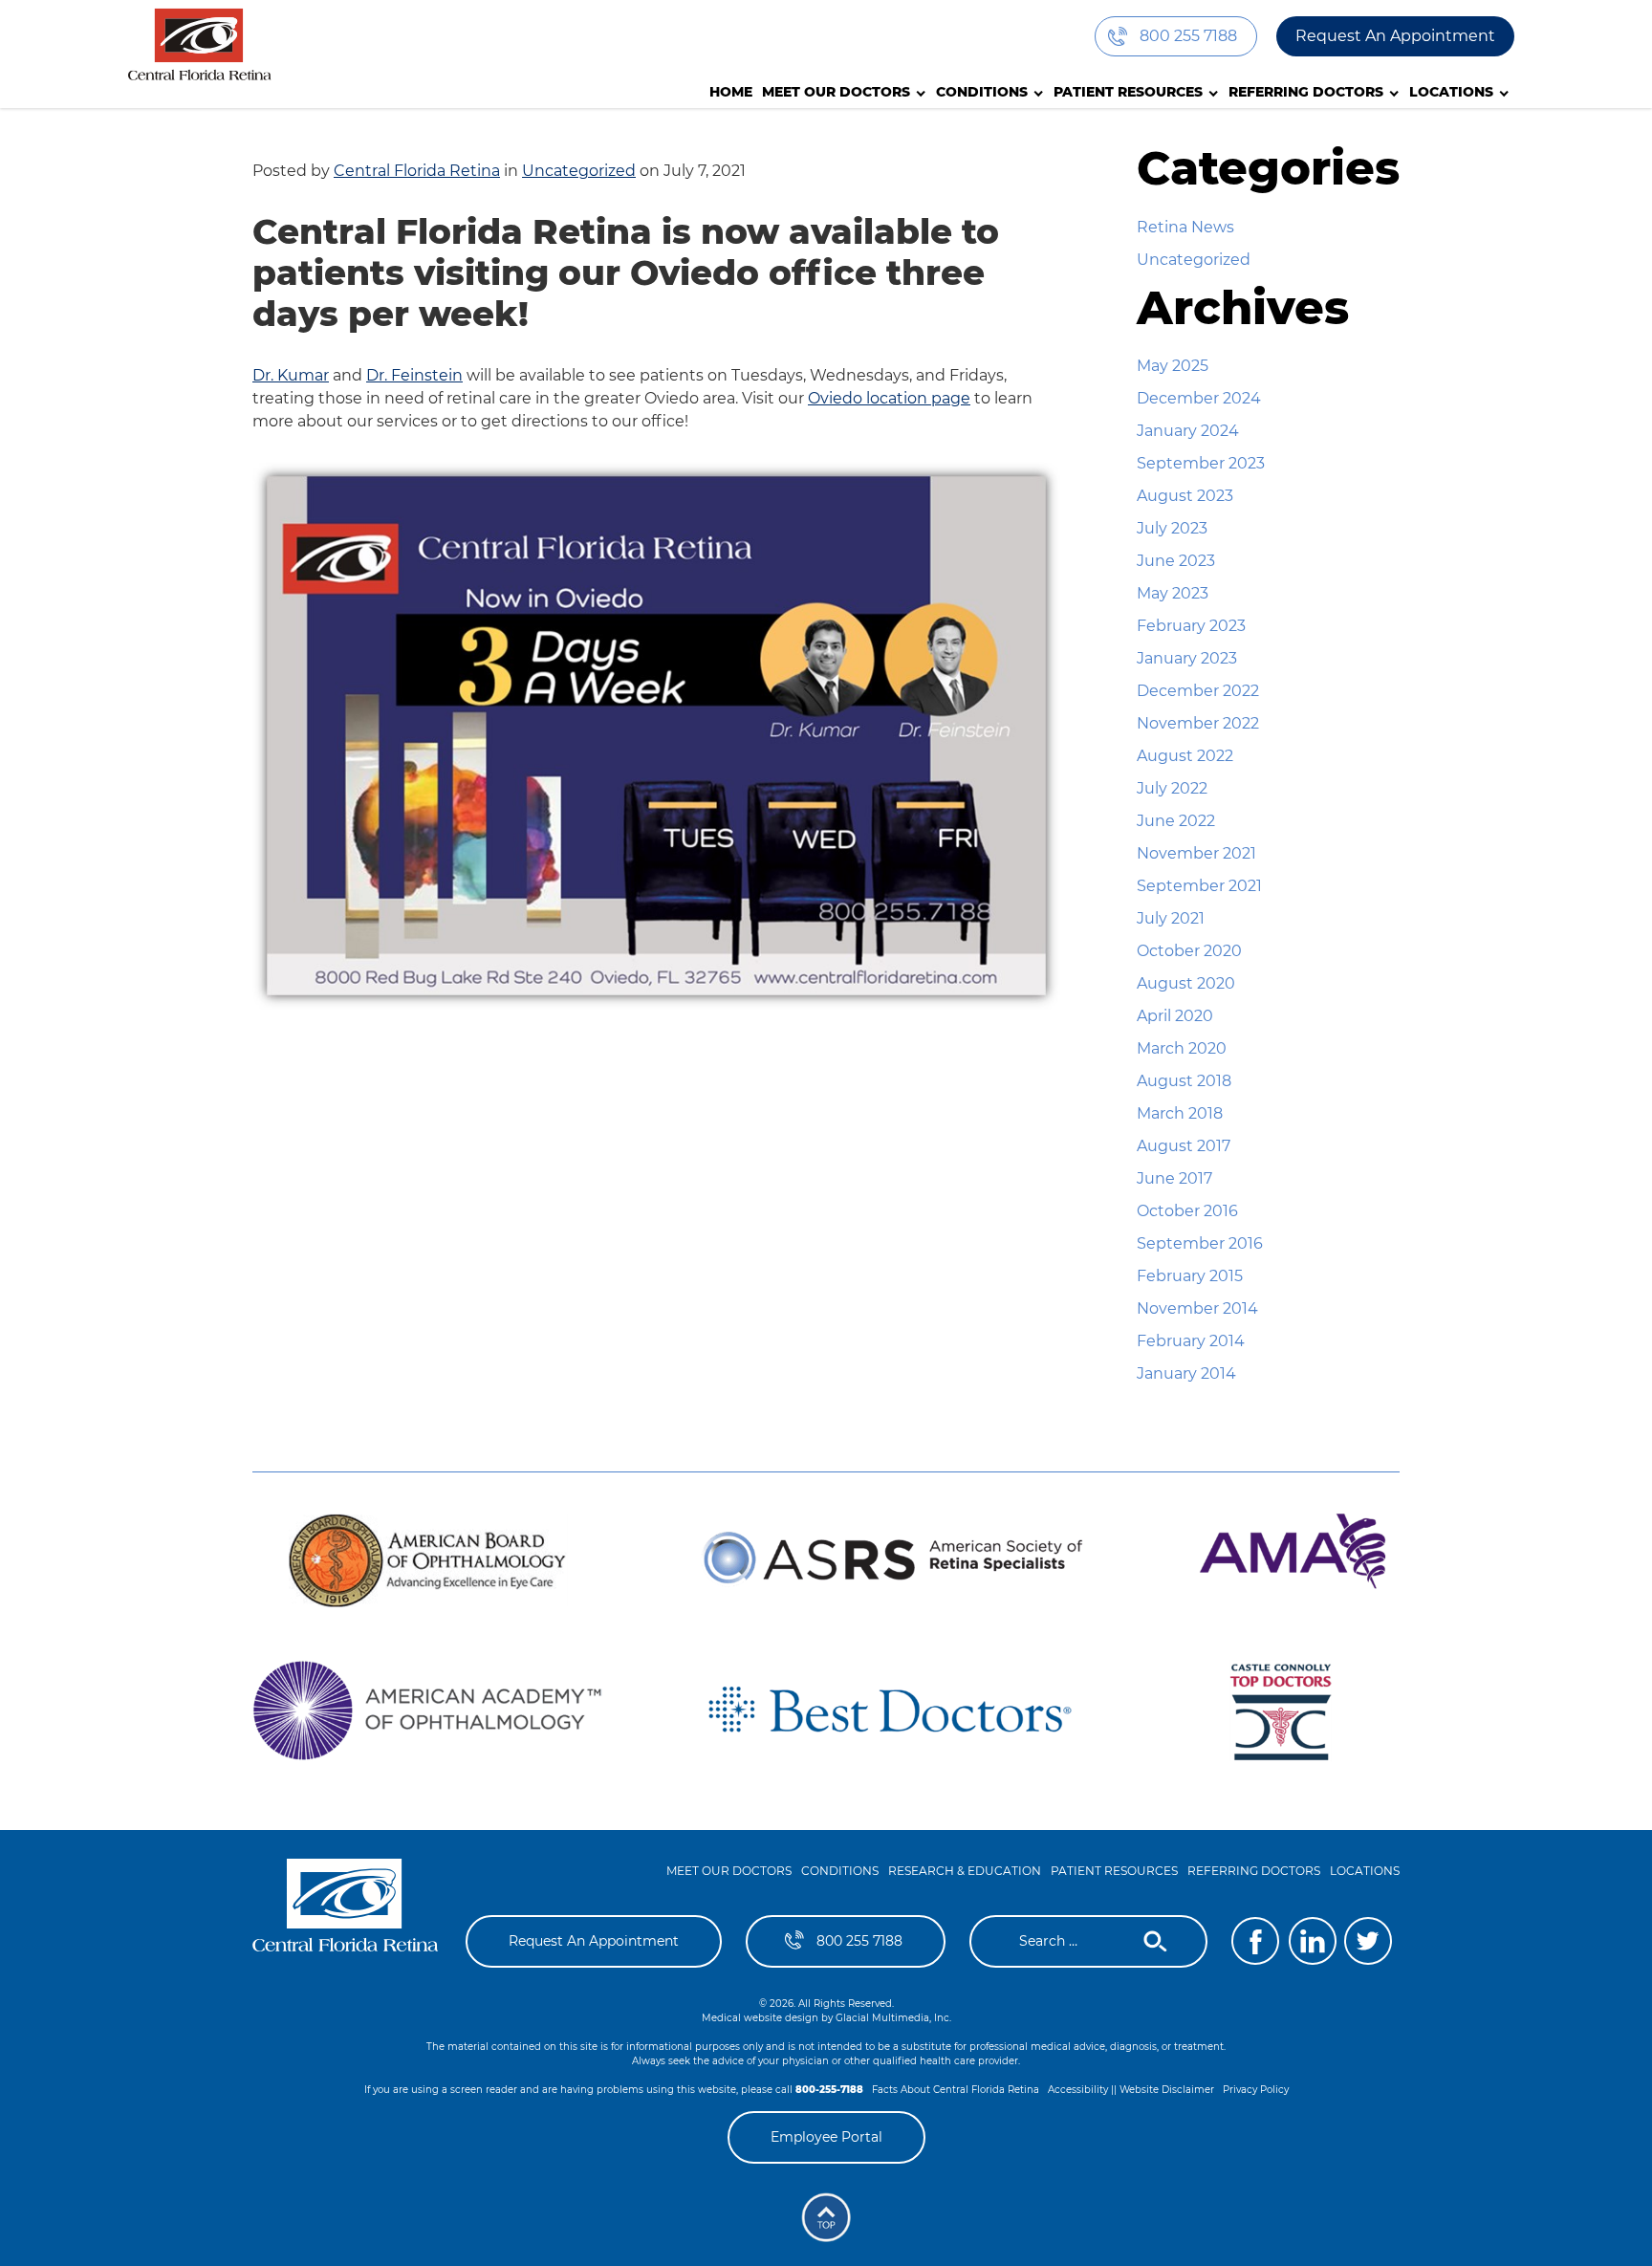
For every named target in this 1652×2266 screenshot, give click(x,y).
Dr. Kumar (291, 375)
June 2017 (1174, 1178)
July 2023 (1172, 528)
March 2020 (1182, 1048)
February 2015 (1190, 1276)
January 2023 (1187, 658)
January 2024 (1188, 431)
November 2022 (1198, 723)
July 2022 (1172, 788)
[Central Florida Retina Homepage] (200, 44)
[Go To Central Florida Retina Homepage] (346, 1913)
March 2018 (1180, 1113)
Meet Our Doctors (836, 92)
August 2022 (1185, 756)
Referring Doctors (1306, 92)
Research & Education (965, 1871)
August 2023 (1185, 496)
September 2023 (1201, 463)
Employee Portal (826, 2137)
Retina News (1185, 227)
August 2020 (1186, 983)
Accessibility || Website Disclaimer (1131, 2090)
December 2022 (1198, 691)
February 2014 (1191, 1341)
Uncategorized (579, 171)
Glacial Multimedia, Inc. (893, 2018)
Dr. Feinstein (414, 375)
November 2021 (1196, 853)
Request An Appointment (1395, 36)
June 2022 (1176, 821)
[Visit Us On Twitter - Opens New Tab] (1368, 1941)
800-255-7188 (829, 2090)
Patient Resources (1128, 92)
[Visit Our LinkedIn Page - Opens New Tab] (1313, 1941)
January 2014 (1186, 1373)
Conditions (982, 92)
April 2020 (1175, 1016)
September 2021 (1199, 886)
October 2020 (1189, 951)
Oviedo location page (889, 398)
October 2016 (1187, 1211)
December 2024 (1199, 398)
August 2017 (1184, 1146)
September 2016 (1200, 1243)
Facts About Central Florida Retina (956, 2090)
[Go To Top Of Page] (826, 2217)
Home (731, 92)
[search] (1076, 1941)
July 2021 (1171, 918)
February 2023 (1191, 626)
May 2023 (1173, 593)
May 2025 (1173, 366)
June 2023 (1176, 561)
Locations (1451, 92)
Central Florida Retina (417, 171)
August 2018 (1184, 1081)
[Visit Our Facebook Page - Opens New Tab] (1255, 1941)
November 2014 (1197, 1308)
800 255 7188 (1188, 36)
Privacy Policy (1256, 2090)
